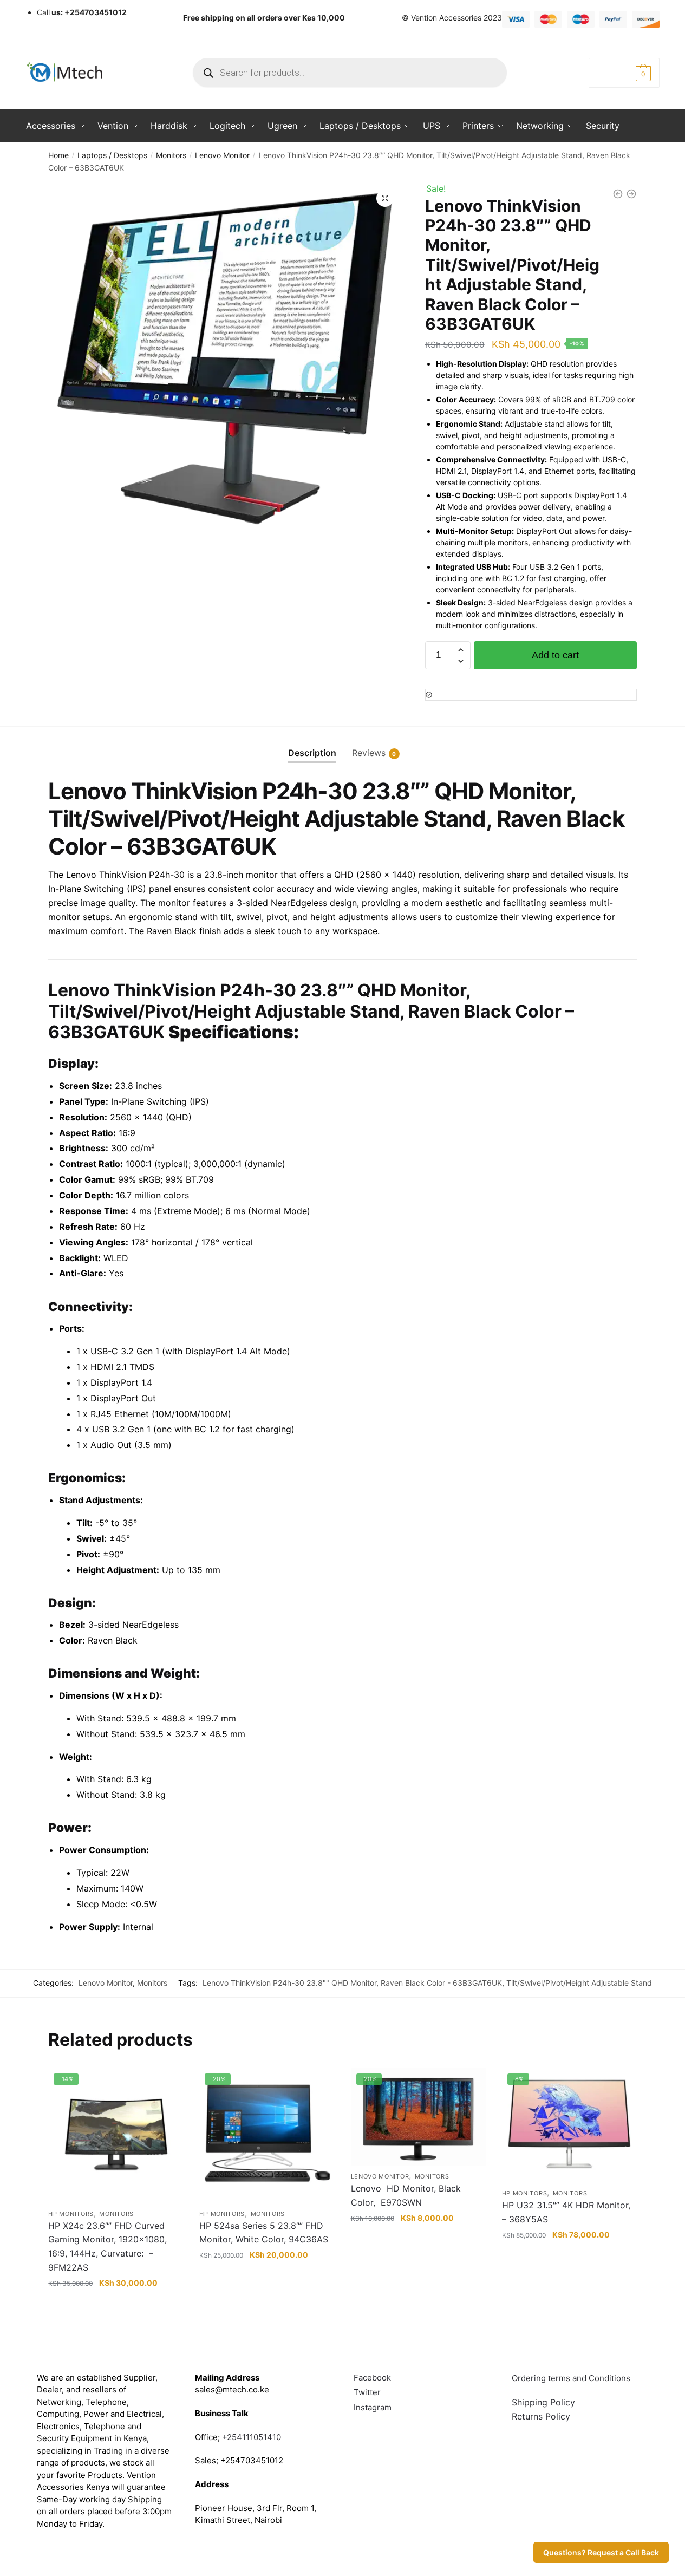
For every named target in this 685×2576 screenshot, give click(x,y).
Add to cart (555, 655)
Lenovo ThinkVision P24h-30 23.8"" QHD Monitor (289, 1983)
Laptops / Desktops (112, 155)
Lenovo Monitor (222, 155)
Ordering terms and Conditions (572, 2378)
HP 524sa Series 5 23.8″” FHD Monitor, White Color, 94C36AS (264, 2233)
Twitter (367, 2392)
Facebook (372, 2378)
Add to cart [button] (116, 2304)
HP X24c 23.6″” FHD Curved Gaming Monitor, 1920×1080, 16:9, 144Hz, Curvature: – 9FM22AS (107, 2247)
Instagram (373, 2407)
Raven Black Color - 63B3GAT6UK (441, 1983)
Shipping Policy (543, 2402)
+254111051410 (252, 2437)
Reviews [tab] (369, 753)
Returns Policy (541, 2416)
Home (58, 155)
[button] (385, 198)
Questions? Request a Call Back (601, 2552)
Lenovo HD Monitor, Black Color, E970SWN (406, 2195)
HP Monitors (71, 2214)
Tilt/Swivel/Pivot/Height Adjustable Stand (579, 1983)
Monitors (171, 155)
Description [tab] (312, 753)
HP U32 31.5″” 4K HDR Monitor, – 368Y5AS (567, 2212)
